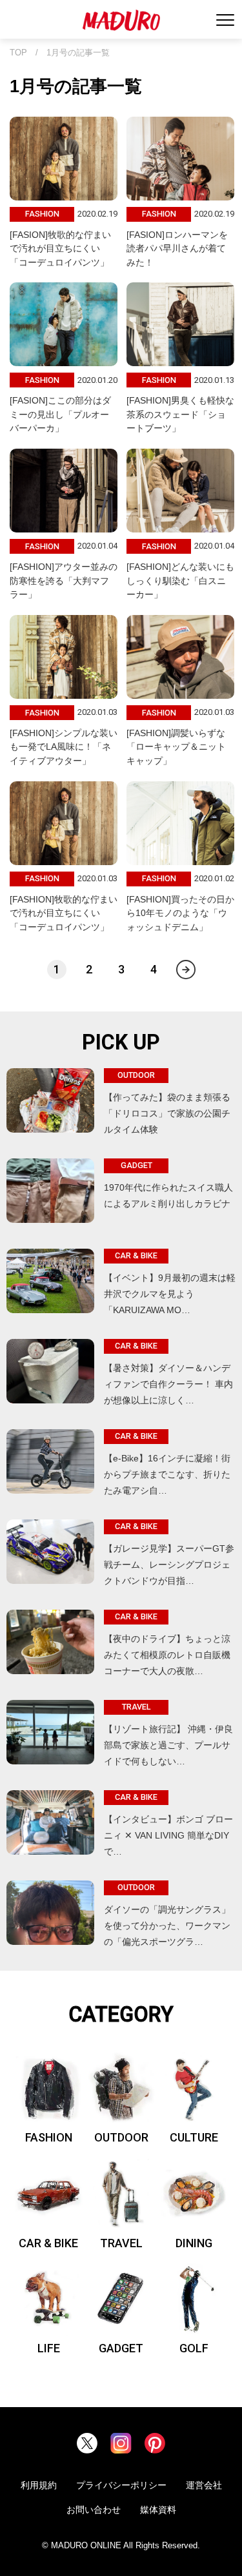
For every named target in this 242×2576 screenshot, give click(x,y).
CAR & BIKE (48, 2243)
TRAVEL (121, 2243)
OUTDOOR (121, 2137)
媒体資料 (158, 2510)
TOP (18, 53)
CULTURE (194, 2137)
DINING (194, 2243)
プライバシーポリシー (121, 2485)
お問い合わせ (94, 2510)
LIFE (49, 2348)
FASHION (49, 2137)
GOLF (194, 2348)
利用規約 (39, 2485)
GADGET (121, 2348)
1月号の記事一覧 (78, 53)
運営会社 (204, 2485)
